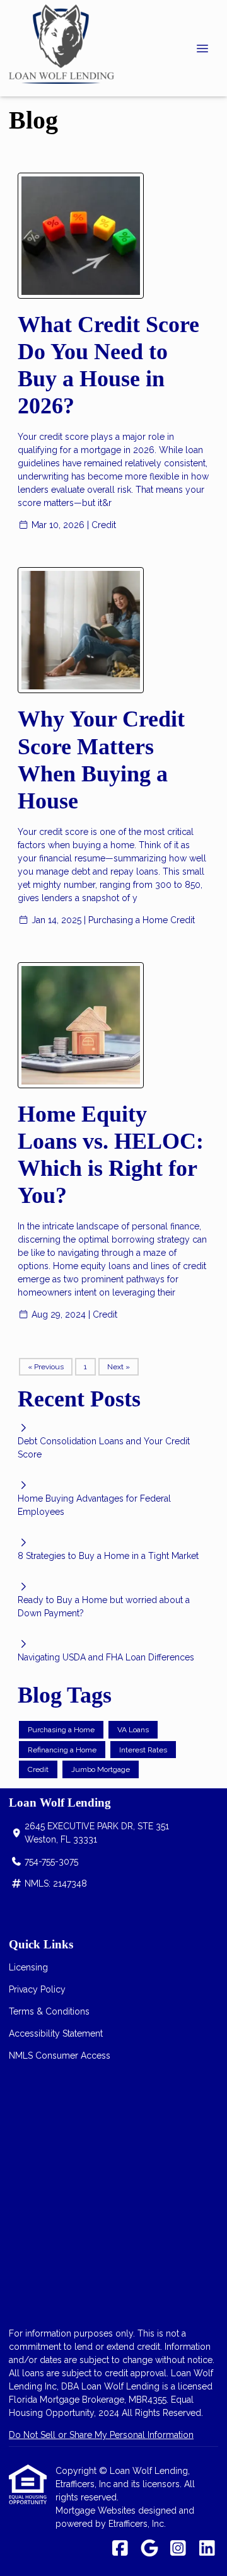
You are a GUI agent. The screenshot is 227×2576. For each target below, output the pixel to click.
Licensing (28, 1967)
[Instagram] (178, 2549)
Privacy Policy (37, 1989)
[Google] (149, 2549)
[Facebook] (120, 2549)
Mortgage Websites (97, 2510)
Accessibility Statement (56, 2033)
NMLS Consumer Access (60, 2056)
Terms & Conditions (49, 2011)
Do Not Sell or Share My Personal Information (101, 2435)
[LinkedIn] (207, 2549)
